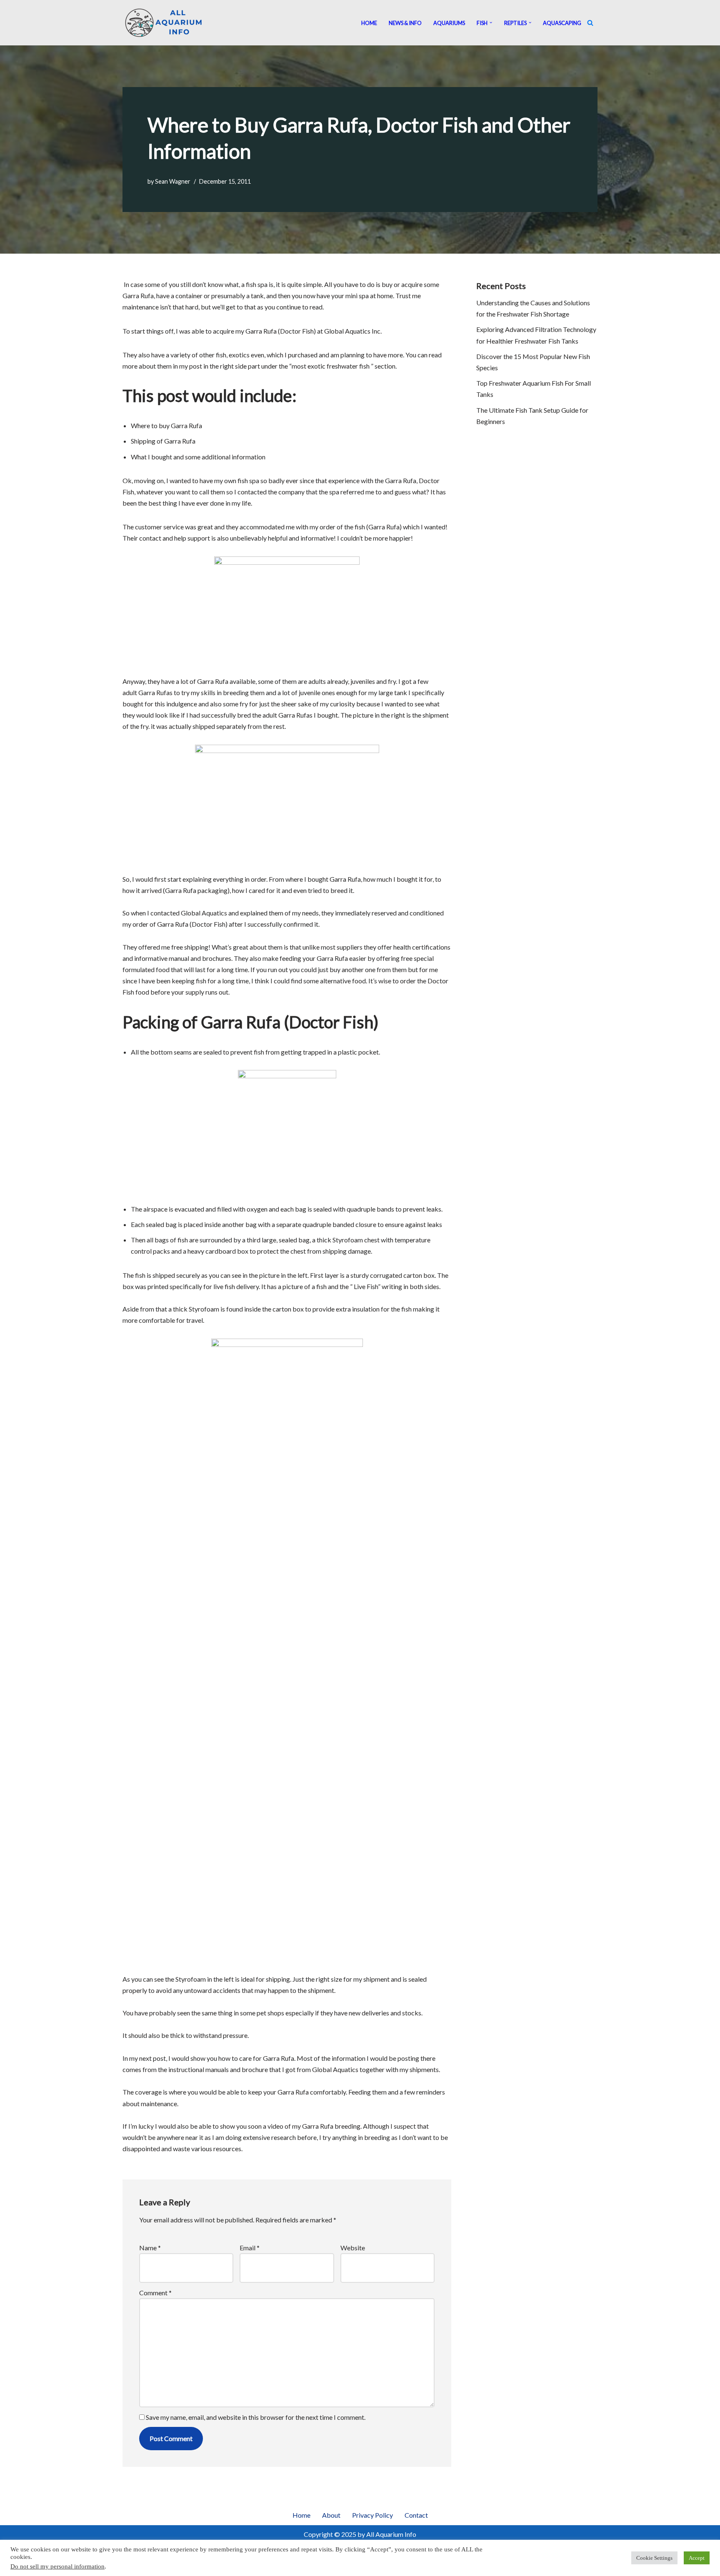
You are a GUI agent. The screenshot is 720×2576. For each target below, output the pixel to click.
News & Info (405, 23)
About (331, 2515)
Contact (416, 2515)
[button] (491, 22)
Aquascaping (562, 23)
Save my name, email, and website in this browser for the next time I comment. (256, 2417)
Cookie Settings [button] (654, 2558)
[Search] (590, 23)
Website (353, 2248)
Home (369, 23)
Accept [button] (697, 2558)
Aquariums (449, 23)
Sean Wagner (173, 181)
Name (150, 2248)
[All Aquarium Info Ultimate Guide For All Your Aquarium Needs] (164, 23)
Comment (155, 2293)
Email (250, 2248)
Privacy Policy (372, 2515)
